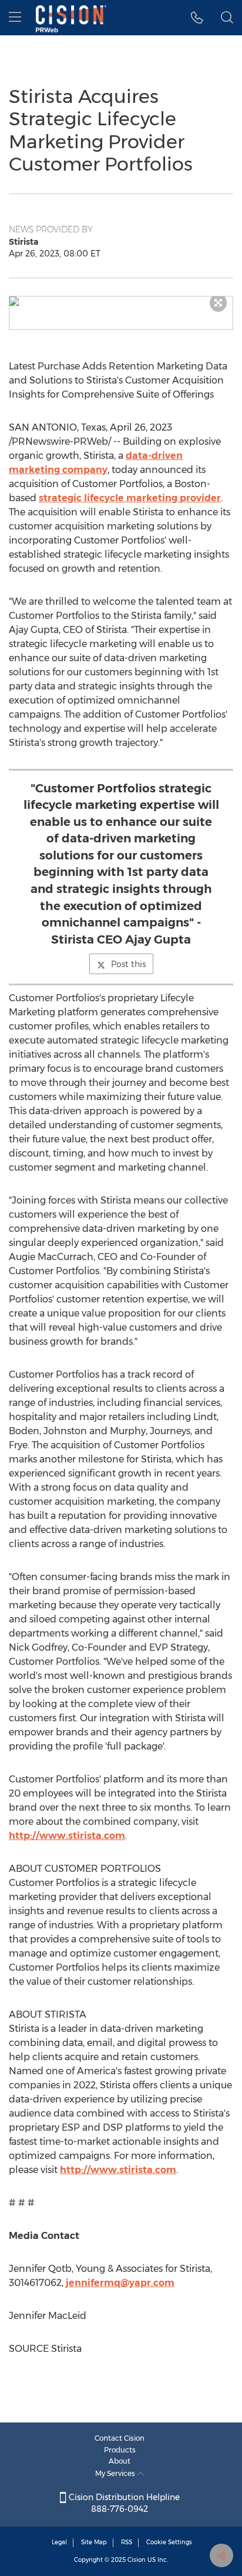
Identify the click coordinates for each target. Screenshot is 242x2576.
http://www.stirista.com (67, 1836)
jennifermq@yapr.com (120, 2283)
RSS (127, 2542)
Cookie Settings (169, 2542)
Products (120, 2450)
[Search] (227, 18)
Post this (128, 964)
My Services (116, 2473)
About (120, 2461)
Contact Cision (120, 2438)
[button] (121, 301)
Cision (137, 2560)
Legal (59, 2542)
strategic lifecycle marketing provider (130, 498)
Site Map (94, 2542)
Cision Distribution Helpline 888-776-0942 (123, 2503)
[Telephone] (197, 18)
